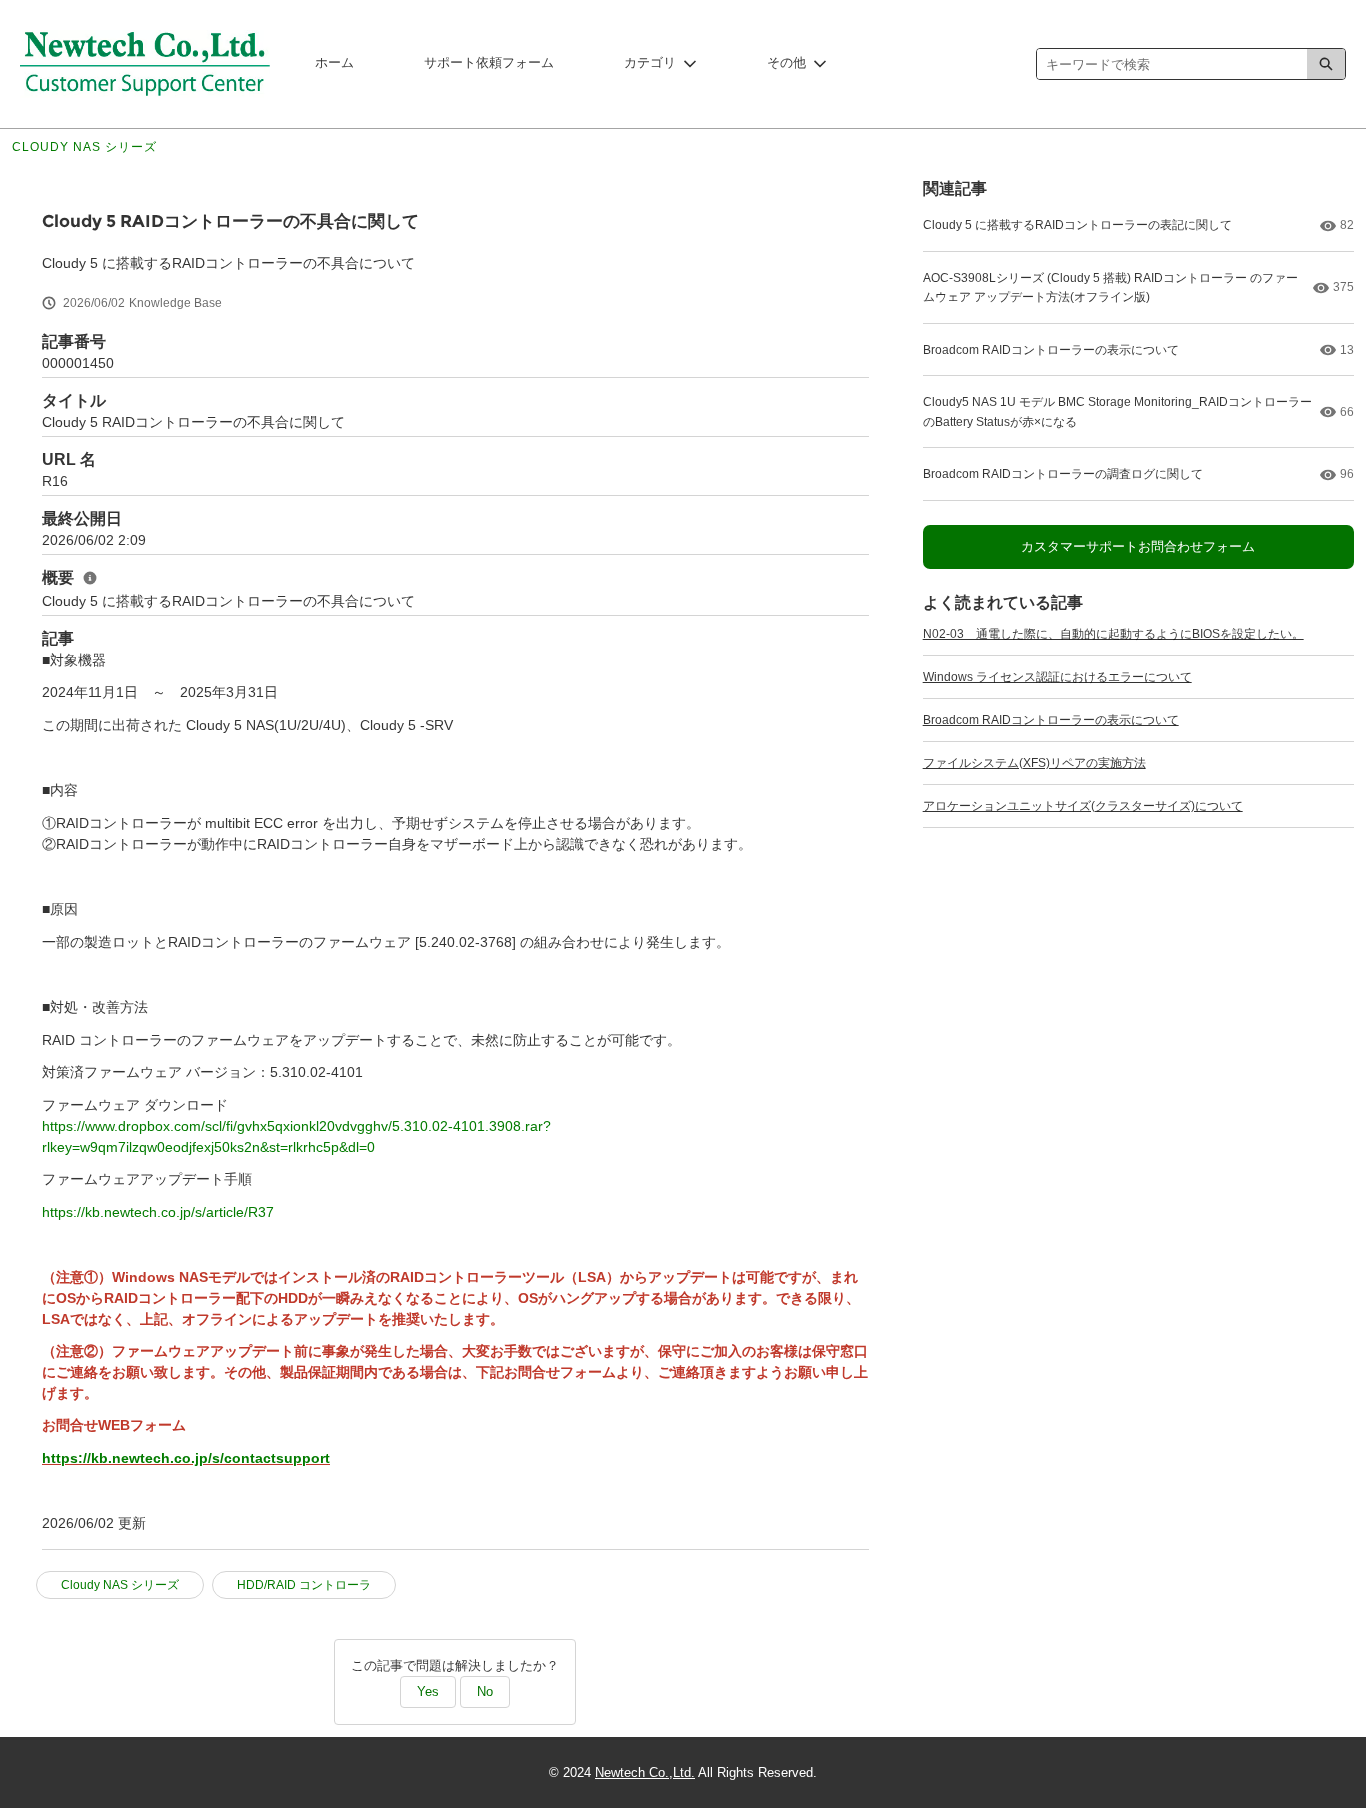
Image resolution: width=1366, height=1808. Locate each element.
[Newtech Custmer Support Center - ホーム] (145, 64)
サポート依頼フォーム (489, 62)
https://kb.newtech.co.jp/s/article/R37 (158, 1212)
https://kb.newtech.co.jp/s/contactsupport (186, 1458)
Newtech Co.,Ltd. (645, 1772)
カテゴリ (650, 62)
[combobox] (1172, 64)
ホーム (334, 62)
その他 (786, 62)
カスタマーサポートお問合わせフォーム (1138, 546)
